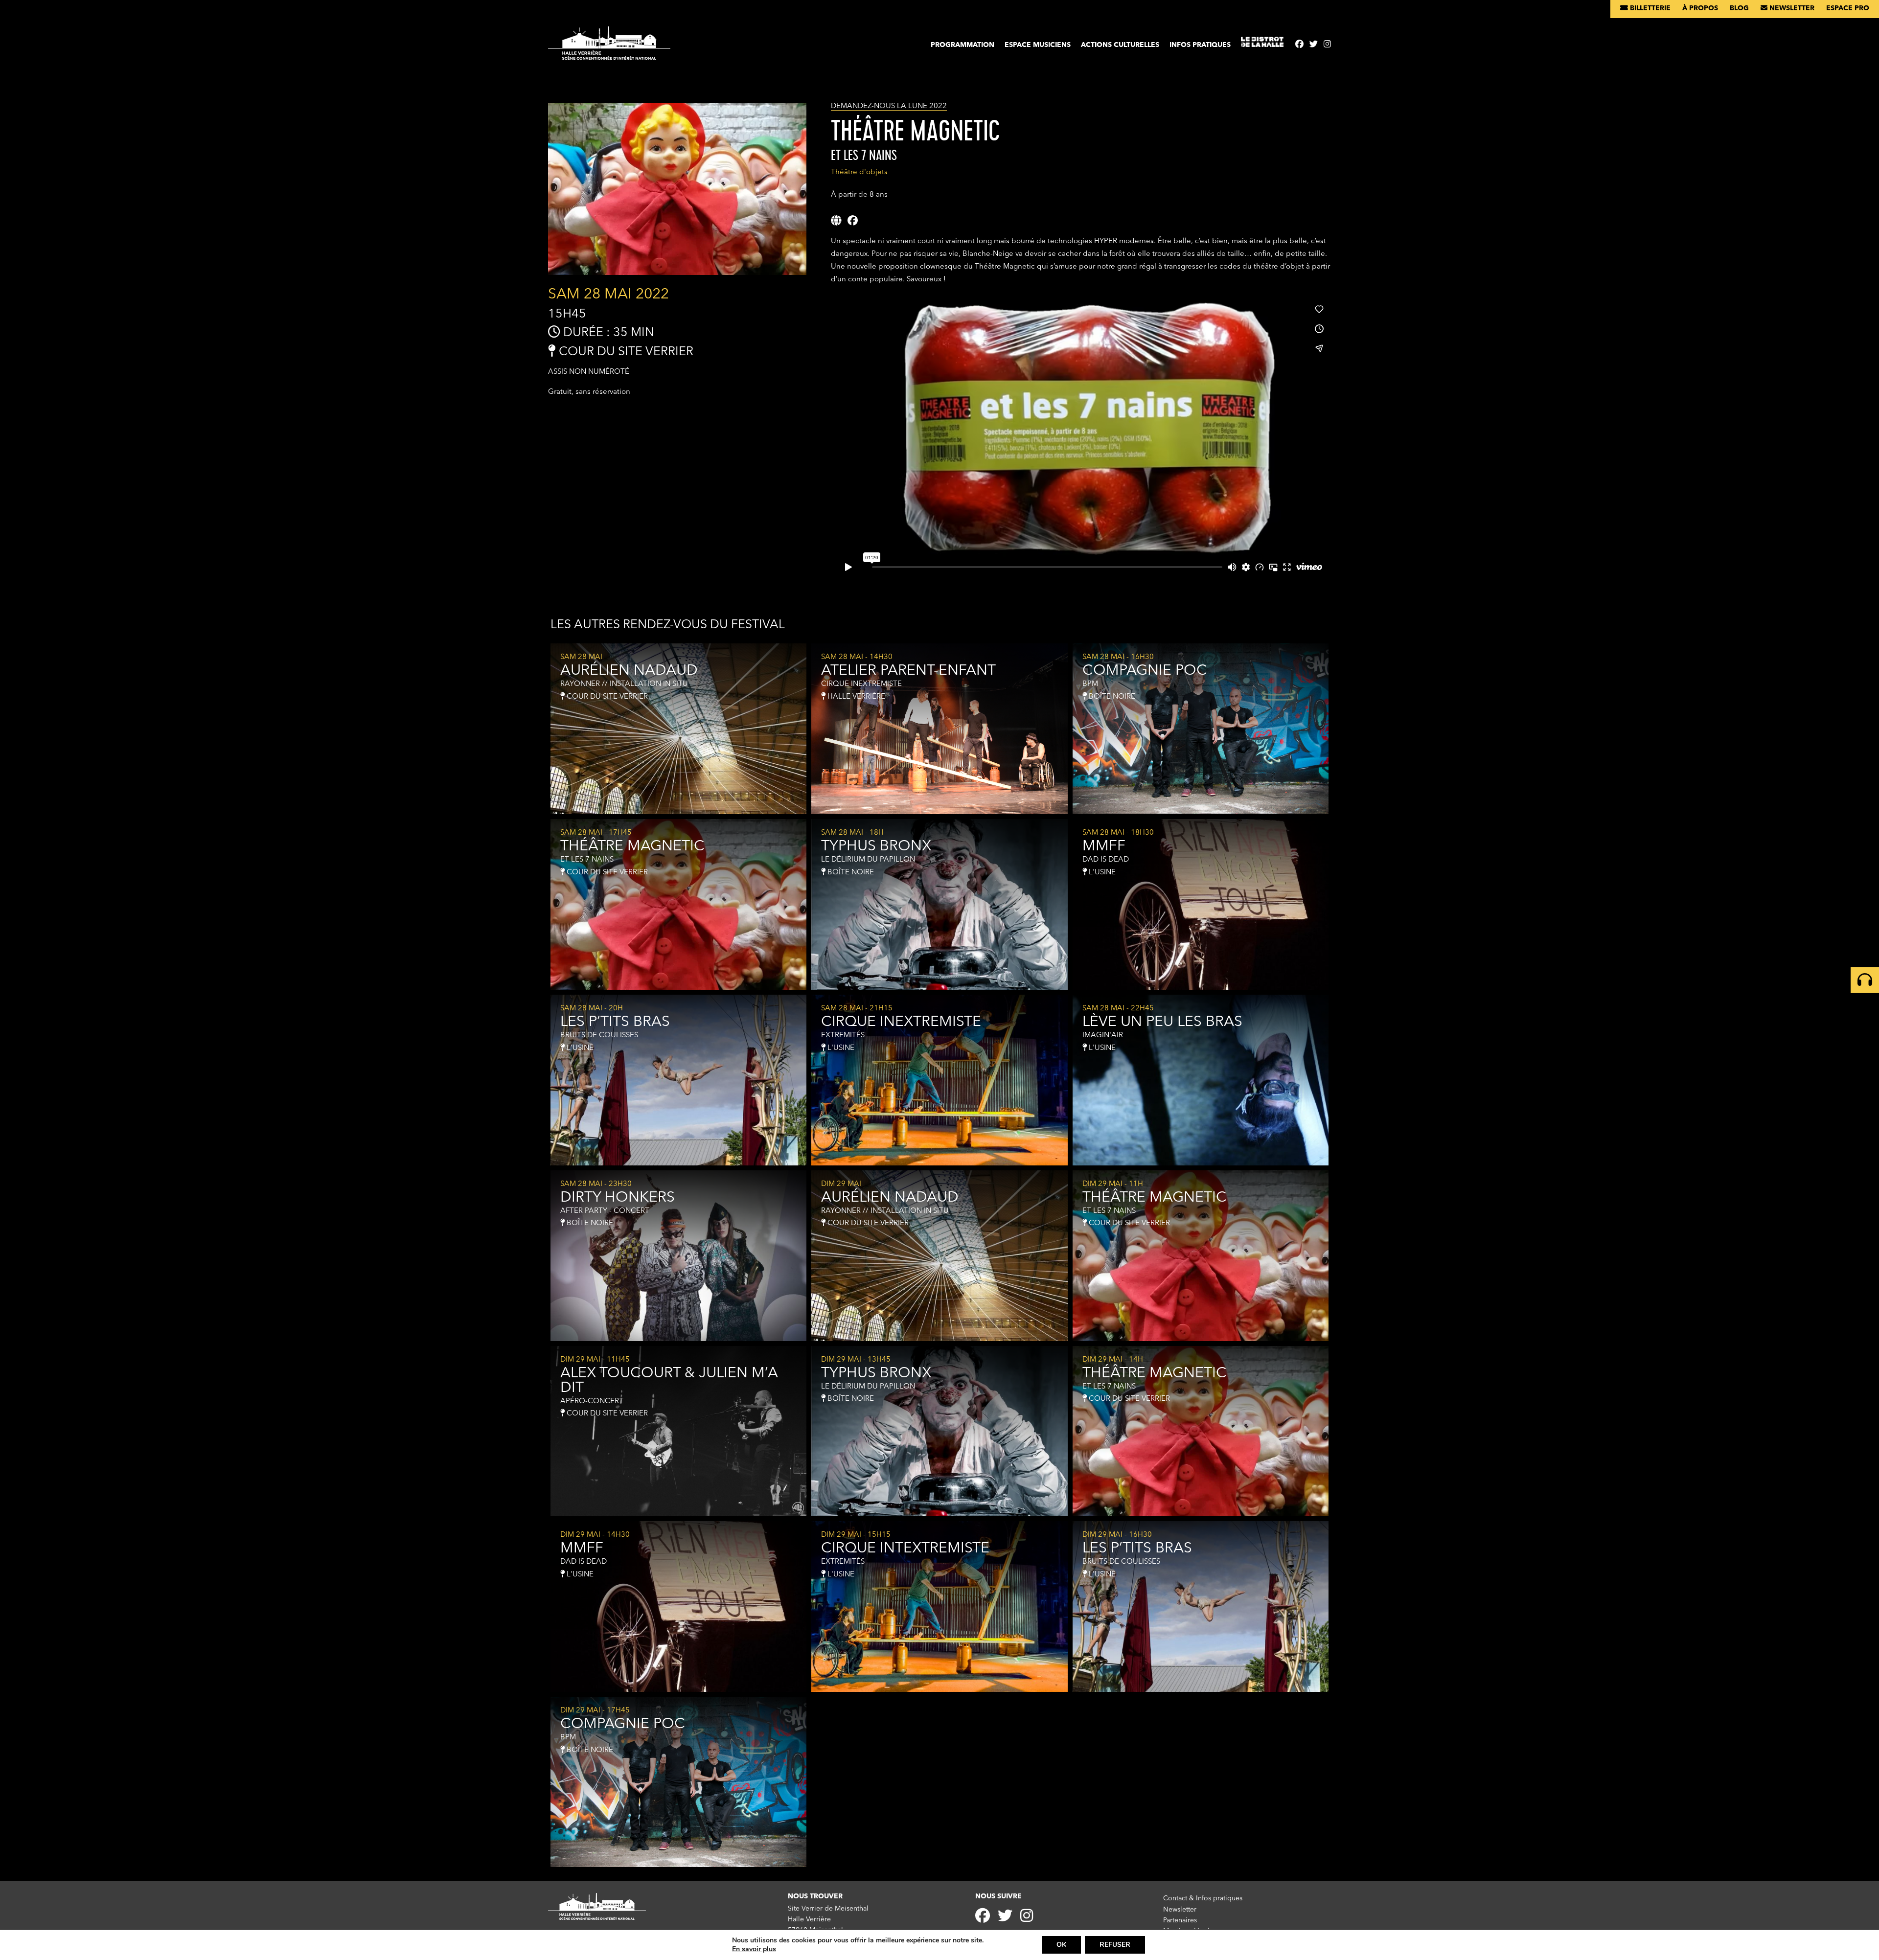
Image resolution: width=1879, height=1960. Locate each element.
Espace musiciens (1038, 45)
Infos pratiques (1200, 45)
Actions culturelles (1120, 45)
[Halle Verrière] (609, 47)
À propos (1700, 8)
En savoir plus (754, 1949)
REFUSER (1115, 1945)
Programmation (962, 45)
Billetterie (1649, 8)
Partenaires (1180, 1920)
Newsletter (1791, 8)
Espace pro (1848, 8)
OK (1061, 1945)
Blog (1739, 8)
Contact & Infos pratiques (1203, 1898)
